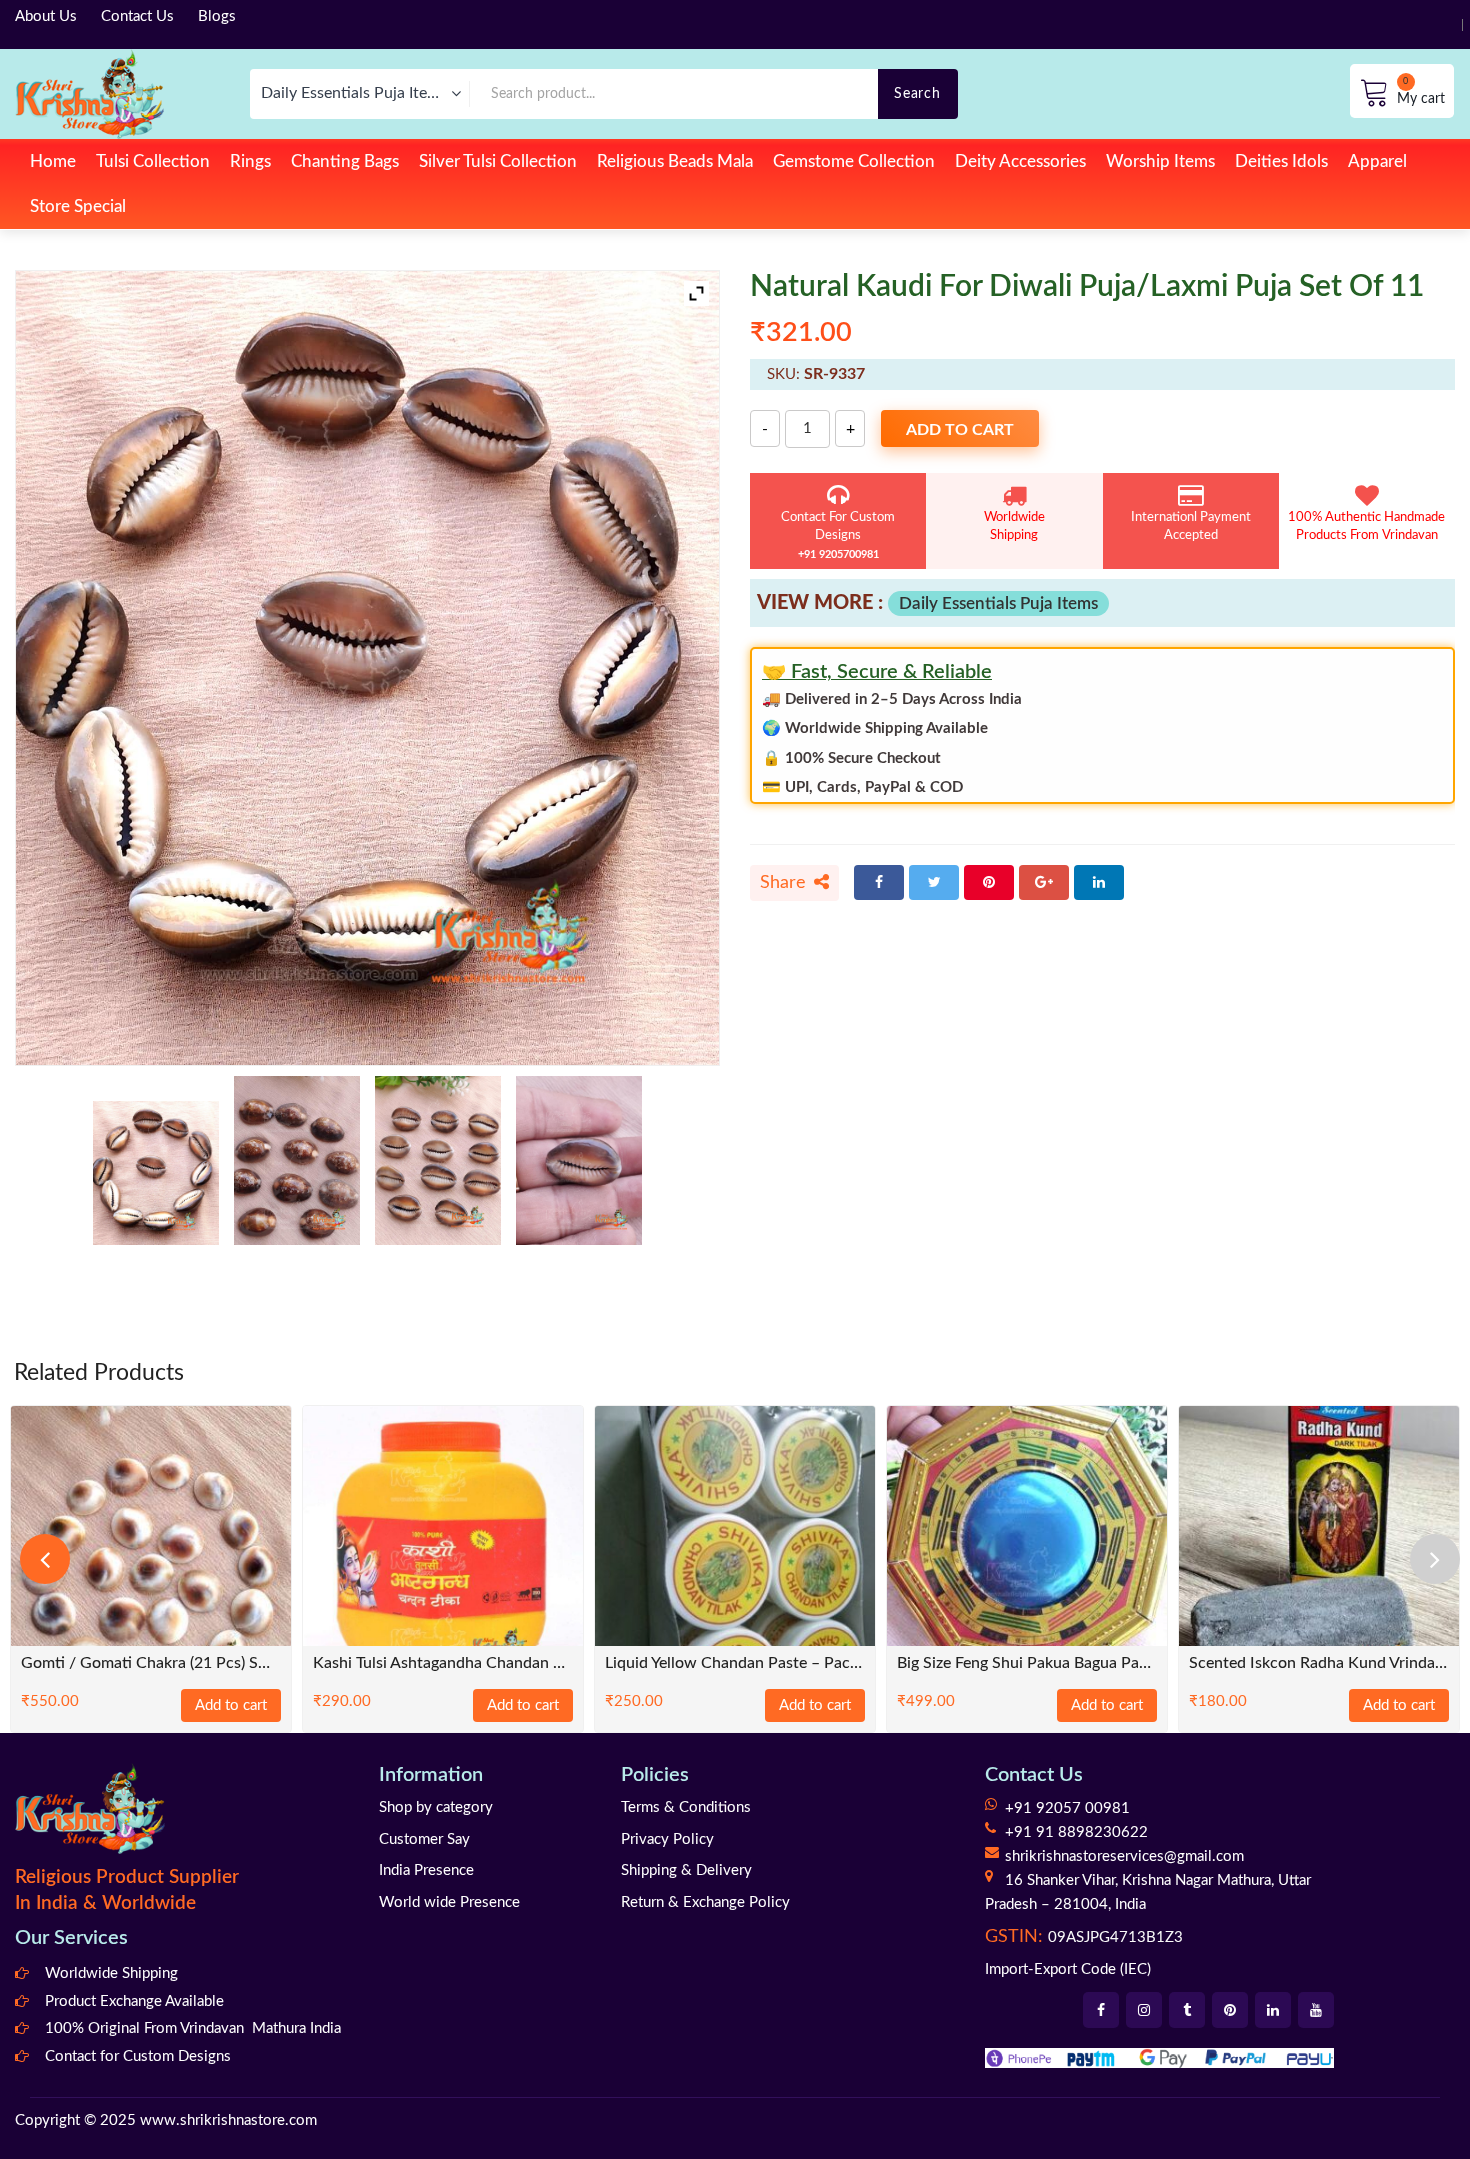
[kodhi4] (579, 1160)
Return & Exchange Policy (705, 1902)
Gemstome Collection (854, 161)
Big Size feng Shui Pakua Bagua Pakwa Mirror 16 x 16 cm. (1027, 1663)
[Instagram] (1144, 2010)
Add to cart (960, 430)
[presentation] (45, 1559)
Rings (250, 161)
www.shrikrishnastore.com (228, 2120)
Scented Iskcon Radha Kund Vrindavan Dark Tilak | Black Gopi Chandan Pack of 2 (1319, 1663)
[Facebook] (879, 882)
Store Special (78, 206)
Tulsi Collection (153, 161)
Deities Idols (1281, 161)
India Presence (426, 1870)
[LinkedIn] (1099, 882)
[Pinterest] (989, 882)
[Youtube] (1316, 2010)
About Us (46, 16)
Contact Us (137, 16)
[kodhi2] (438, 1160)
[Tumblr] (1187, 2010)
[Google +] (1044, 882)
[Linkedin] (1273, 2010)
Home (53, 161)
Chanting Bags (345, 161)
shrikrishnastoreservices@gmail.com (1124, 1856)
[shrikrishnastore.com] (89, 93)
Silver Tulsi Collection (498, 161)
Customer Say (424, 1839)
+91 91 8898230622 (1076, 1832)
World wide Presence (449, 1902)
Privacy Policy (667, 1839)
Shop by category (436, 1807)
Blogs (217, 16)
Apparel (1377, 161)
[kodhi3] (156, 1172)
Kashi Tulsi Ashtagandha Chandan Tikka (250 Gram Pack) (443, 1663)
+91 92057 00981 (1067, 1808)
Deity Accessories (1020, 161)
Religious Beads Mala (675, 161)
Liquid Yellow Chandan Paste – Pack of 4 (735, 1663)
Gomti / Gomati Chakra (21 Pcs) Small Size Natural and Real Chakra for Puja (151, 1663)
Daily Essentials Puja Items (998, 603)
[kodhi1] (297, 1160)
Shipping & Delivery (686, 1870)
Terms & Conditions (686, 1807)
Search (917, 93)
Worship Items (1160, 161)
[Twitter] (934, 882)
